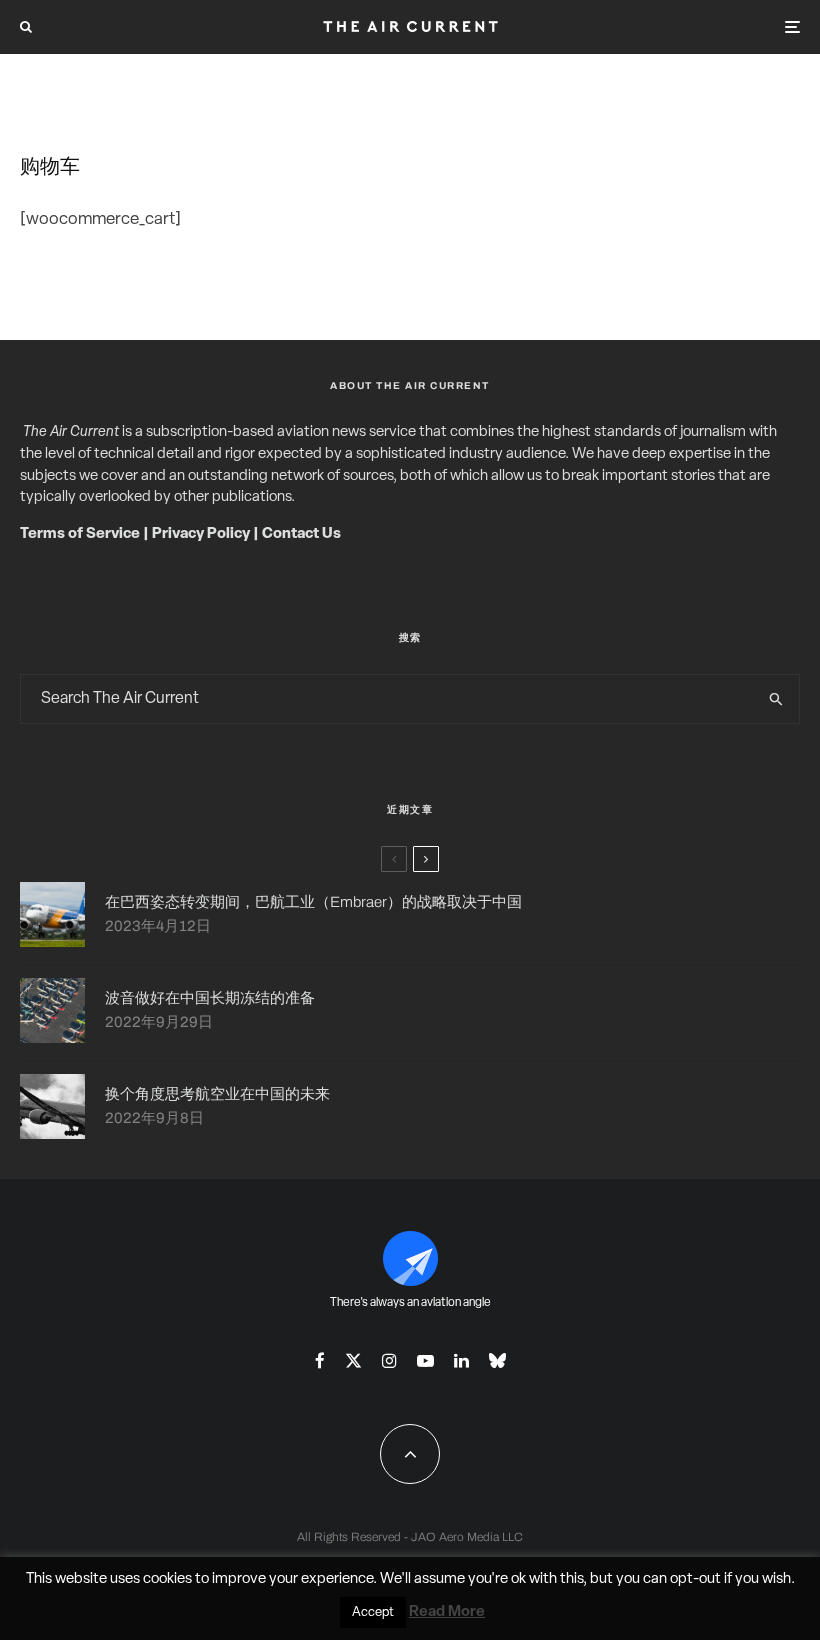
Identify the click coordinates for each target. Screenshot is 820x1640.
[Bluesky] (497, 1360)
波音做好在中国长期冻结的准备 (210, 998)
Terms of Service (80, 534)
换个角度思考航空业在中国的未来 (217, 1094)
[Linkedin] (461, 1360)
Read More (447, 1612)
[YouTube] (425, 1360)
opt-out (695, 1579)
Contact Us (301, 534)
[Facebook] (320, 1360)
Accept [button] (373, 1612)
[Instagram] (389, 1360)
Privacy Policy (201, 534)
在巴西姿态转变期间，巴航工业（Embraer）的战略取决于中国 (313, 902)
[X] (353, 1360)
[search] (776, 699)
